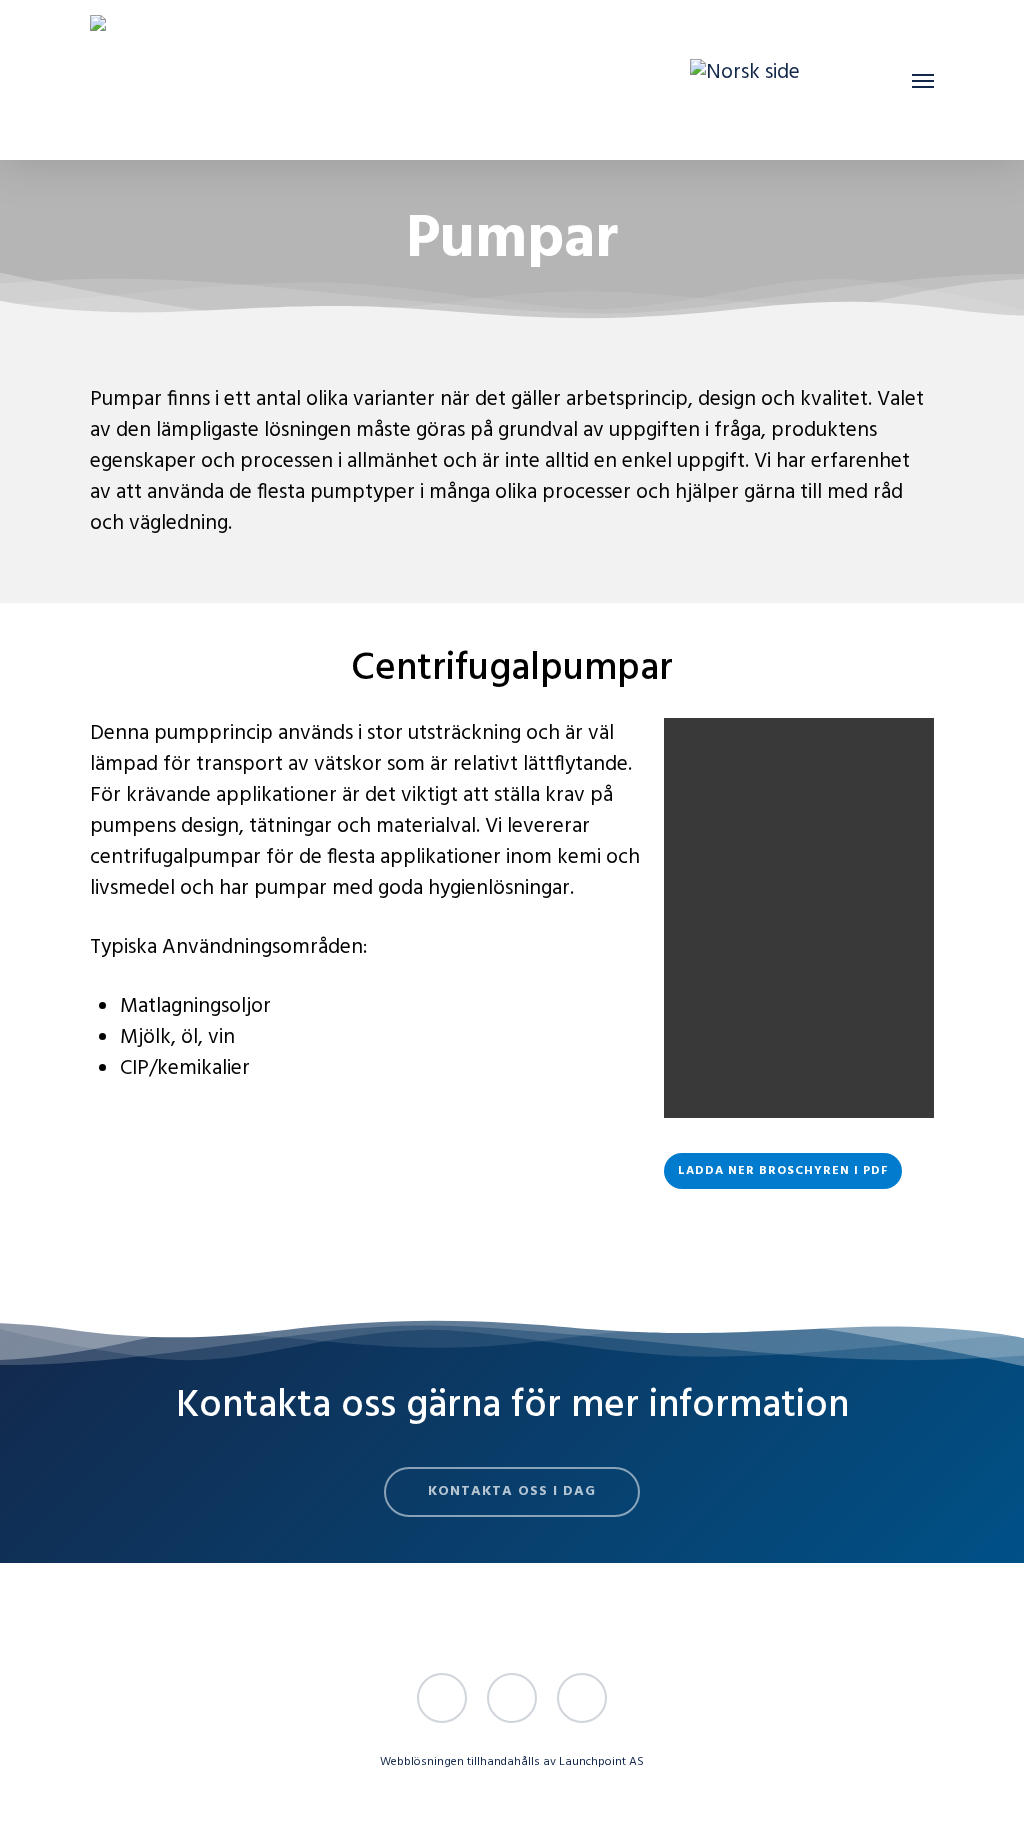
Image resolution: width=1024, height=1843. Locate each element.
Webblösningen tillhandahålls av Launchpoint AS (512, 1762)
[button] (923, 80)
